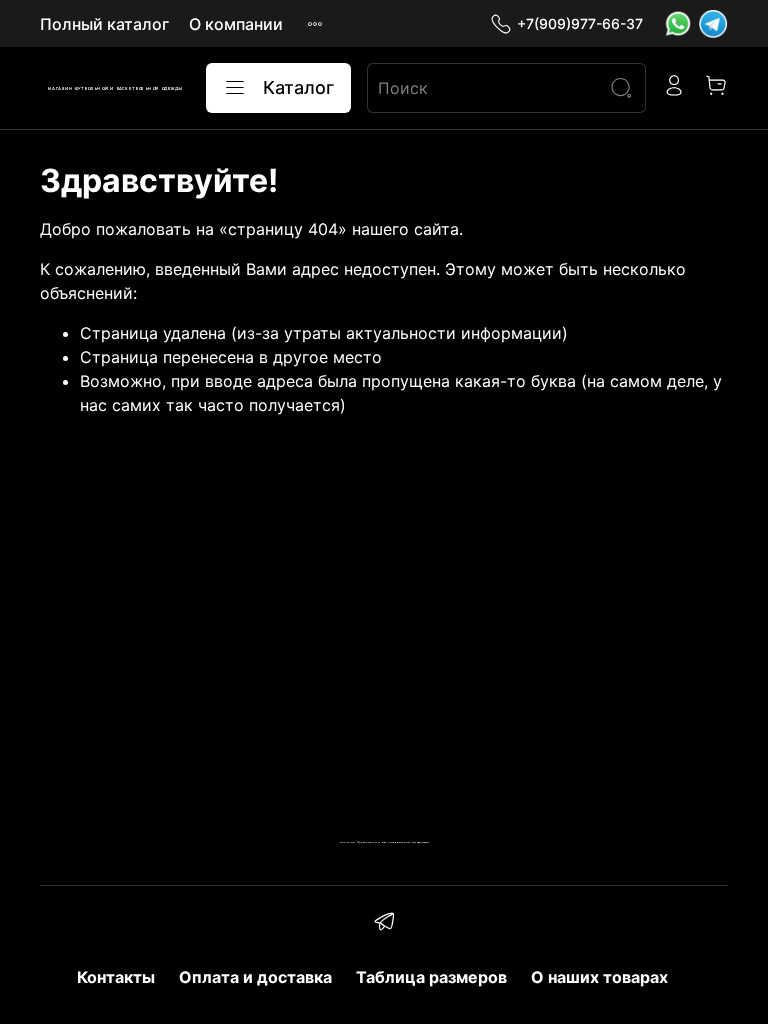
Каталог (298, 87)
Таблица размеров (431, 977)
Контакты (116, 977)
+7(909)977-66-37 (580, 23)
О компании (236, 24)
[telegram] (383, 924)
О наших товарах (599, 977)
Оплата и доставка (255, 977)
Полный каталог (104, 24)
